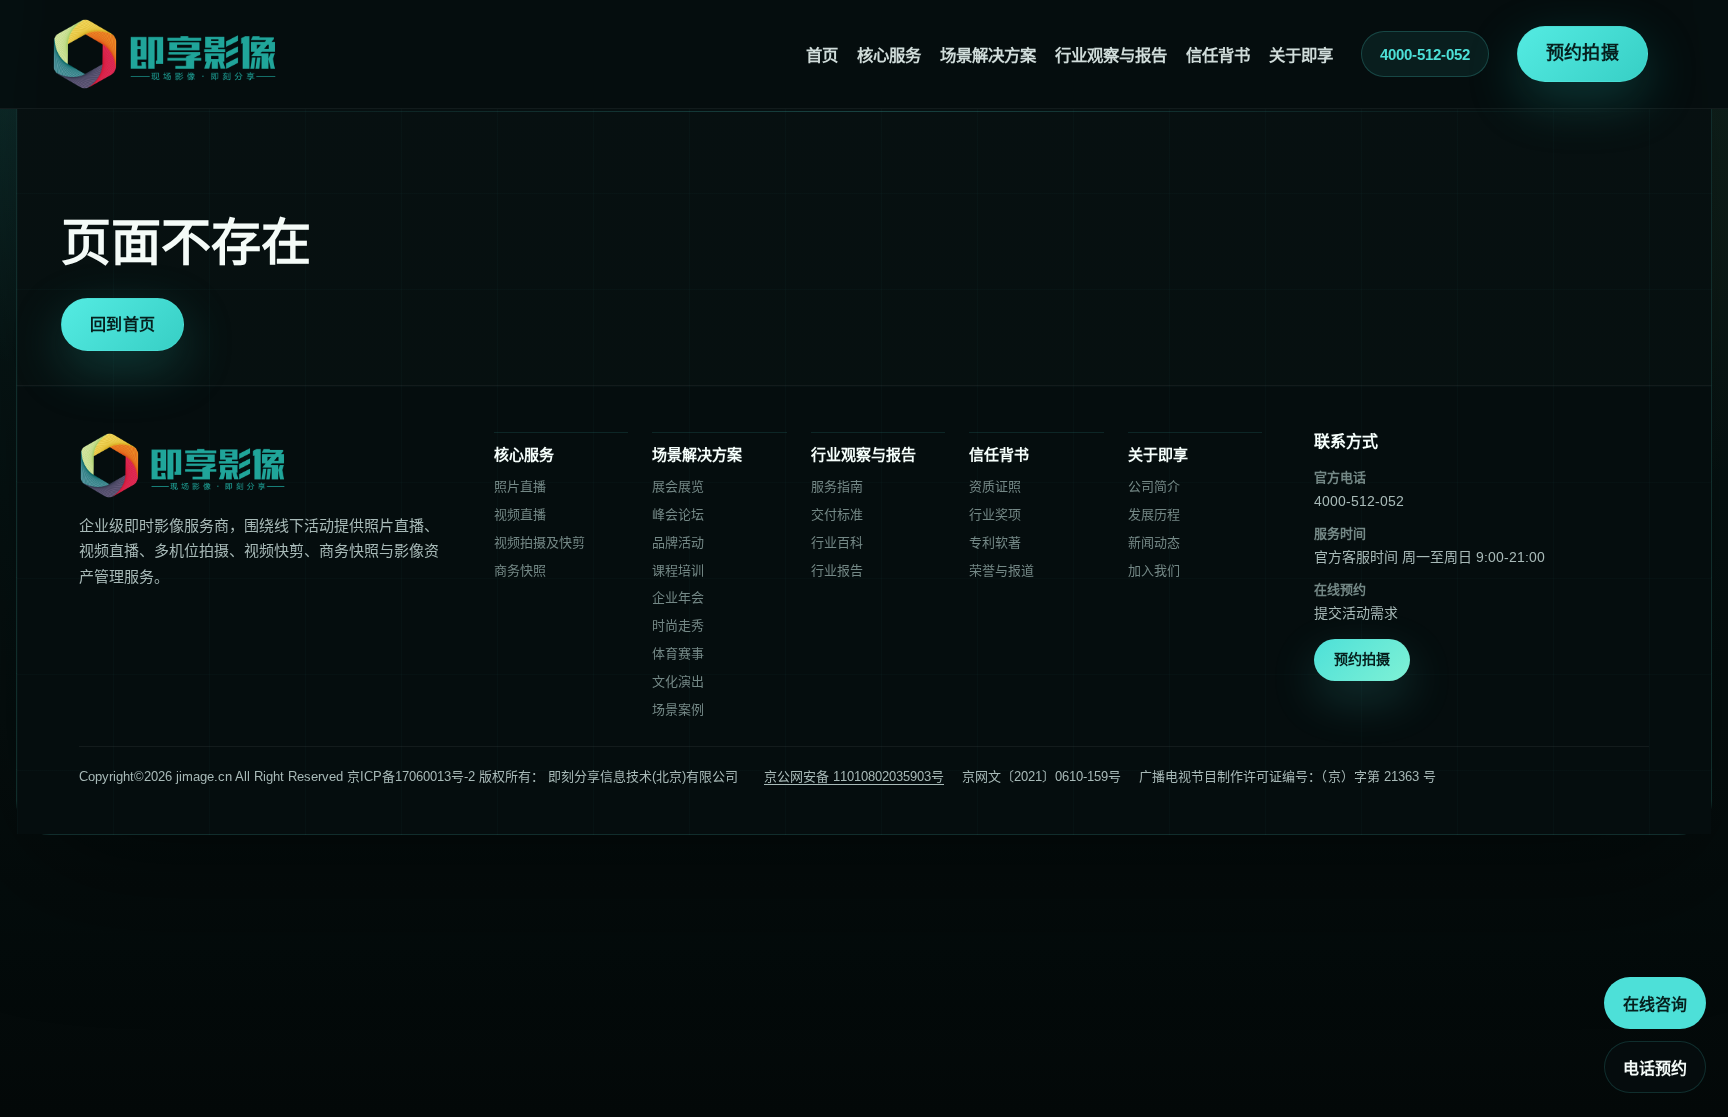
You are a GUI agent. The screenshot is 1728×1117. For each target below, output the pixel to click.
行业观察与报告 (1111, 55)
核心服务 (889, 55)
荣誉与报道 (1001, 570)
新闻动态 (1154, 542)
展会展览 (678, 486)
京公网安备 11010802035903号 (854, 776)
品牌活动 (678, 542)
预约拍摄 (1582, 53)
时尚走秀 (678, 625)
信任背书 (1218, 55)
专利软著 (995, 542)
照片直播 (520, 486)
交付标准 (837, 514)
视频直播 (520, 514)
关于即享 (1301, 55)
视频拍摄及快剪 (539, 542)
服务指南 (837, 486)
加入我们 (1154, 570)
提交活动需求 (1356, 613)
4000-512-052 (1425, 54)
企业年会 (678, 597)
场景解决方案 (988, 55)
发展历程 (1154, 514)
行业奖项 (995, 514)
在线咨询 (1655, 1004)
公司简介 (1154, 486)
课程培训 (678, 570)
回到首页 (122, 324)
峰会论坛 (678, 514)
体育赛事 (678, 653)
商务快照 (520, 570)
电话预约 (1655, 1068)
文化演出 (678, 681)
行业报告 (837, 570)
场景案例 (678, 709)
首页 (822, 55)
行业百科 (837, 542)
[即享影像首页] (164, 54)
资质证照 (995, 486)
